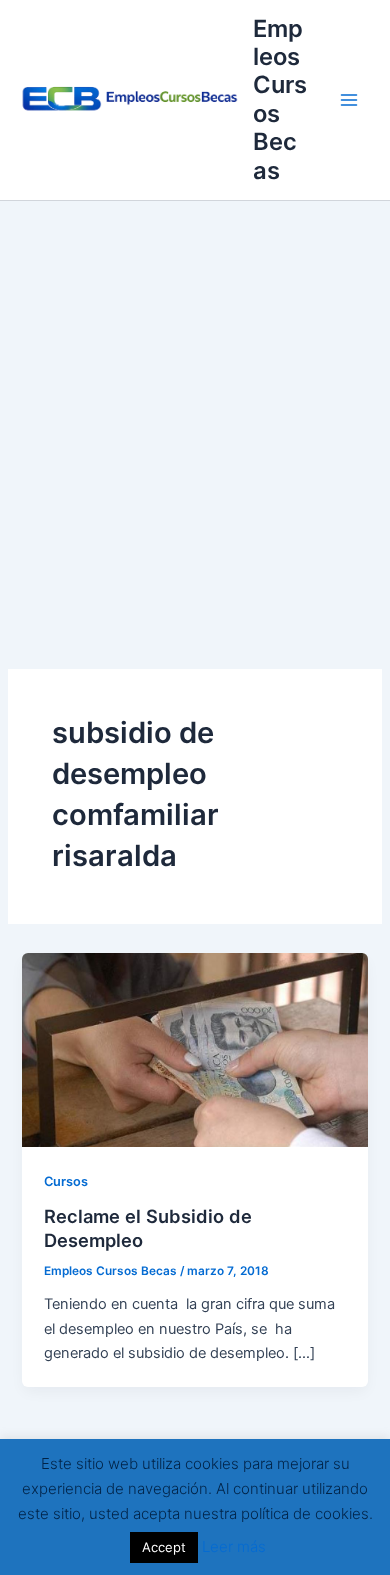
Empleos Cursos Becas (280, 99)
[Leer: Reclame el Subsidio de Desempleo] (194, 1049)
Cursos (66, 1181)
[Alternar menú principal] (349, 100)
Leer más (234, 1546)
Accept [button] (164, 1547)
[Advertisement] (195, 406)
